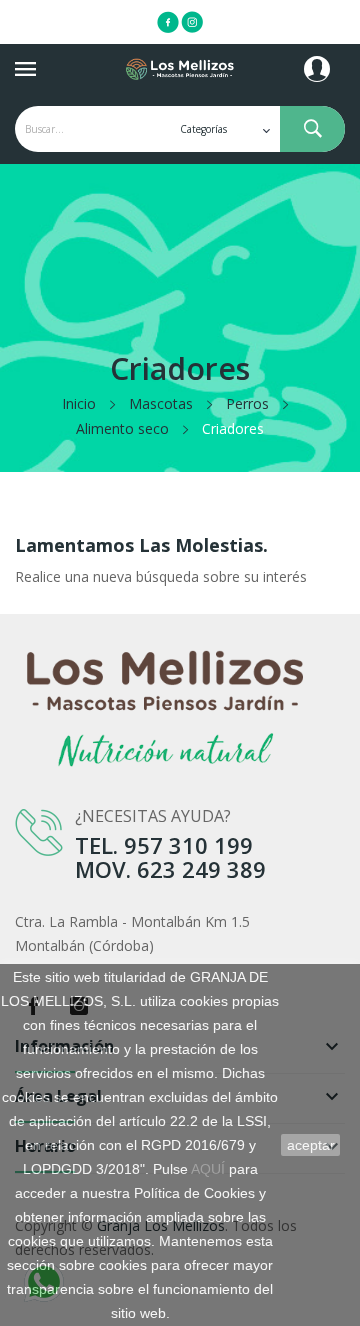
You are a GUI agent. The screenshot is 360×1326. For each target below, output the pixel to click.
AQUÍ (208, 1169)
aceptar (311, 1145)
